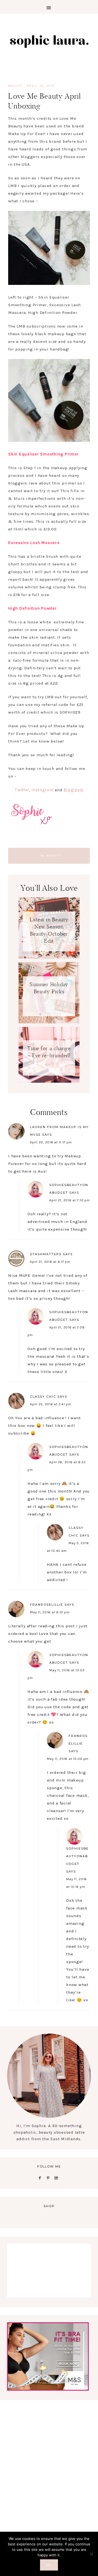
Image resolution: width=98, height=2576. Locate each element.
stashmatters (46, 1254)
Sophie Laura (49, 41)
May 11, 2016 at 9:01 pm (50, 1612)
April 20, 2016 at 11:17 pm (51, 1142)
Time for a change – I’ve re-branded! (49, 1052)
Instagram (43, 790)
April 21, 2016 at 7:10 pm (70, 1200)
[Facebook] (41, 2178)
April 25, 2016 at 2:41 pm (51, 1404)
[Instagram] (57, 2178)
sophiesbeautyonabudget (77, 1856)
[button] (49, 7)
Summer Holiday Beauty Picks (49, 988)
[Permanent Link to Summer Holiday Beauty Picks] (49, 1022)
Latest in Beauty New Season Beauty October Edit (49, 930)
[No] (91, 2554)
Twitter (22, 790)
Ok (49, 2565)
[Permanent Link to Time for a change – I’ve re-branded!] (49, 1081)
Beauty (15, 86)
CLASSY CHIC (43, 1397)
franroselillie (47, 1605)
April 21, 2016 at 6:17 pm (50, 1262)
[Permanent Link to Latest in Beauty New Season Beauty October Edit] (49, 957)
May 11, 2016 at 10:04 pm (68, 1759)
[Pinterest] (49, 2178)
